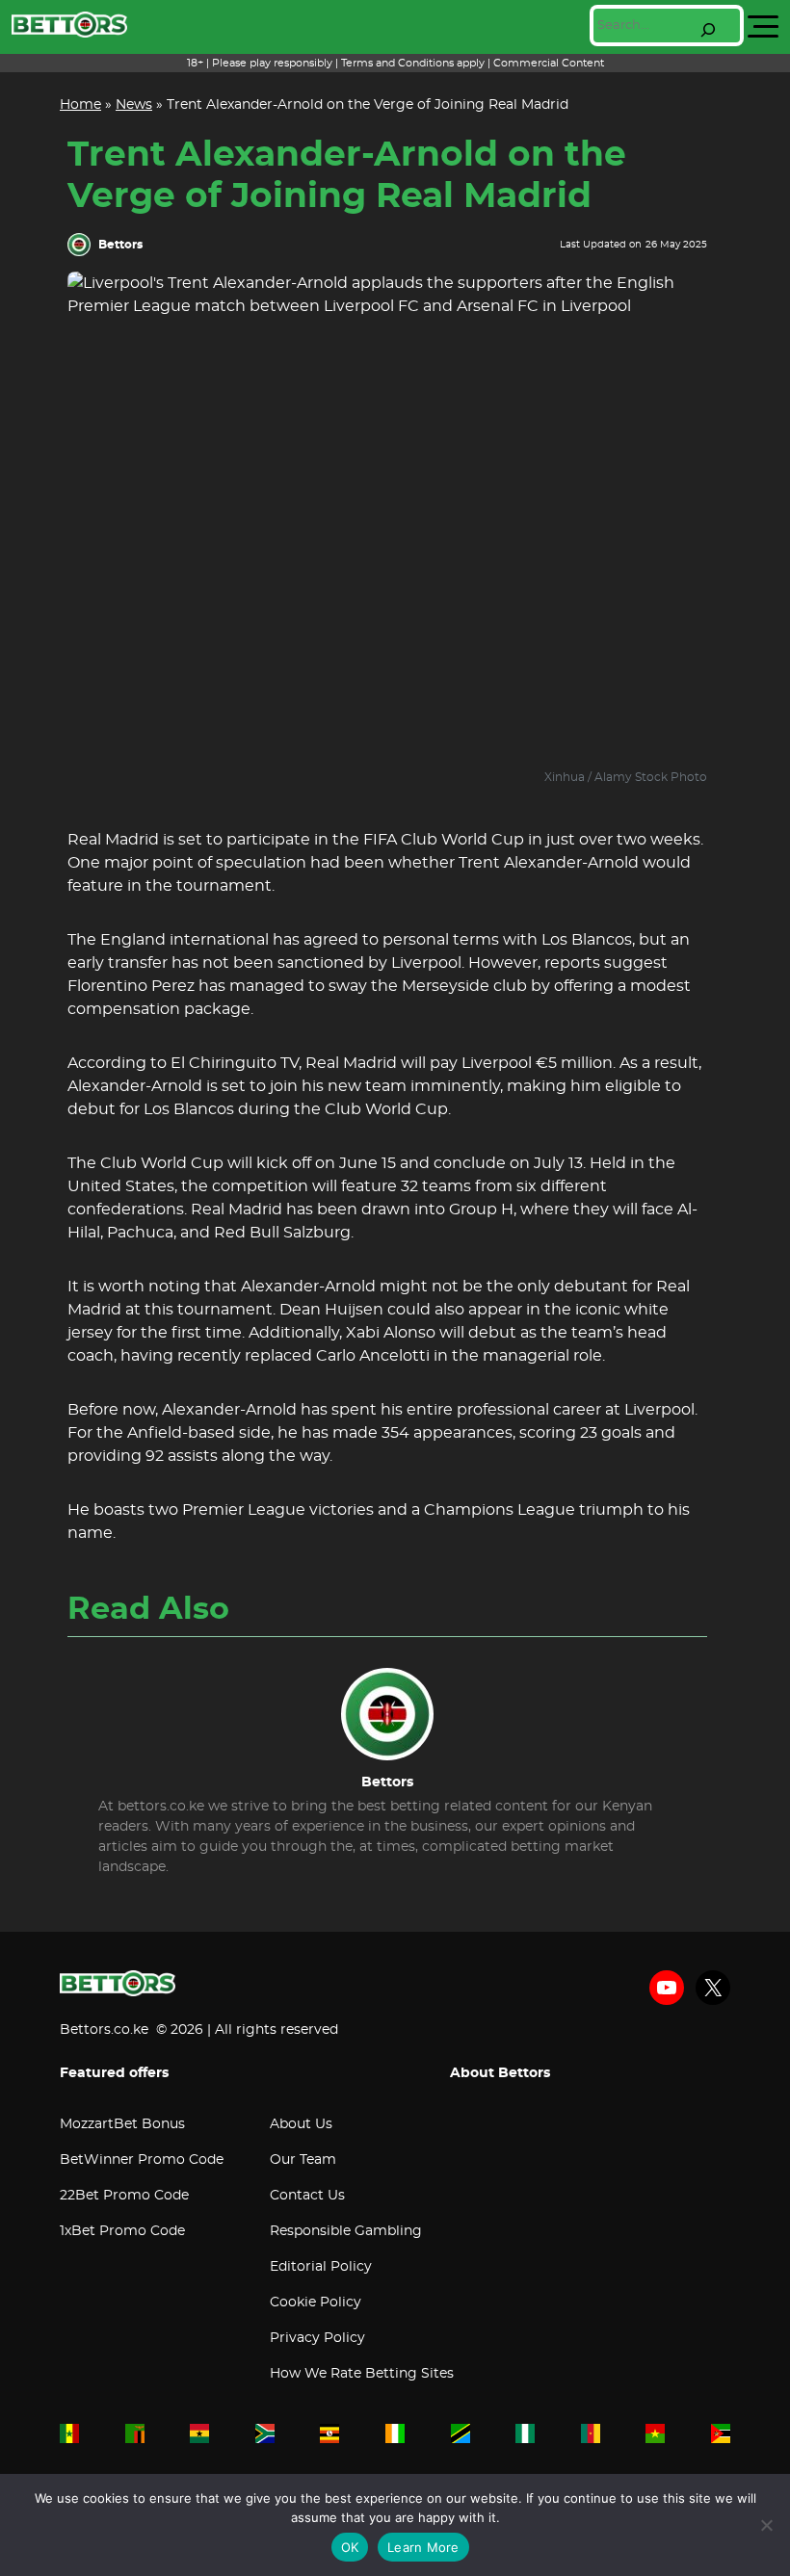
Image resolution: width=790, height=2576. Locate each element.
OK (350, 2547)
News (134, 105)
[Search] (708, 30)
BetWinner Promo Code (142, 2160)
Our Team (303, 2160)
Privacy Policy (317, 2338)
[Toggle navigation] (763, 27)
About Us (301, 2124)
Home (80, 105)
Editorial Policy (321, 2267)
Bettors (120, 245)
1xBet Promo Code (122, 2231)
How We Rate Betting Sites (362, 2374)
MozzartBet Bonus (122, 2124)
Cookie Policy (316, 2303)
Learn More (423, 2547)
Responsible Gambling (346, 2231)
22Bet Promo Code (124, 2196)
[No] (766, 2525)
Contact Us (307, 2196)
